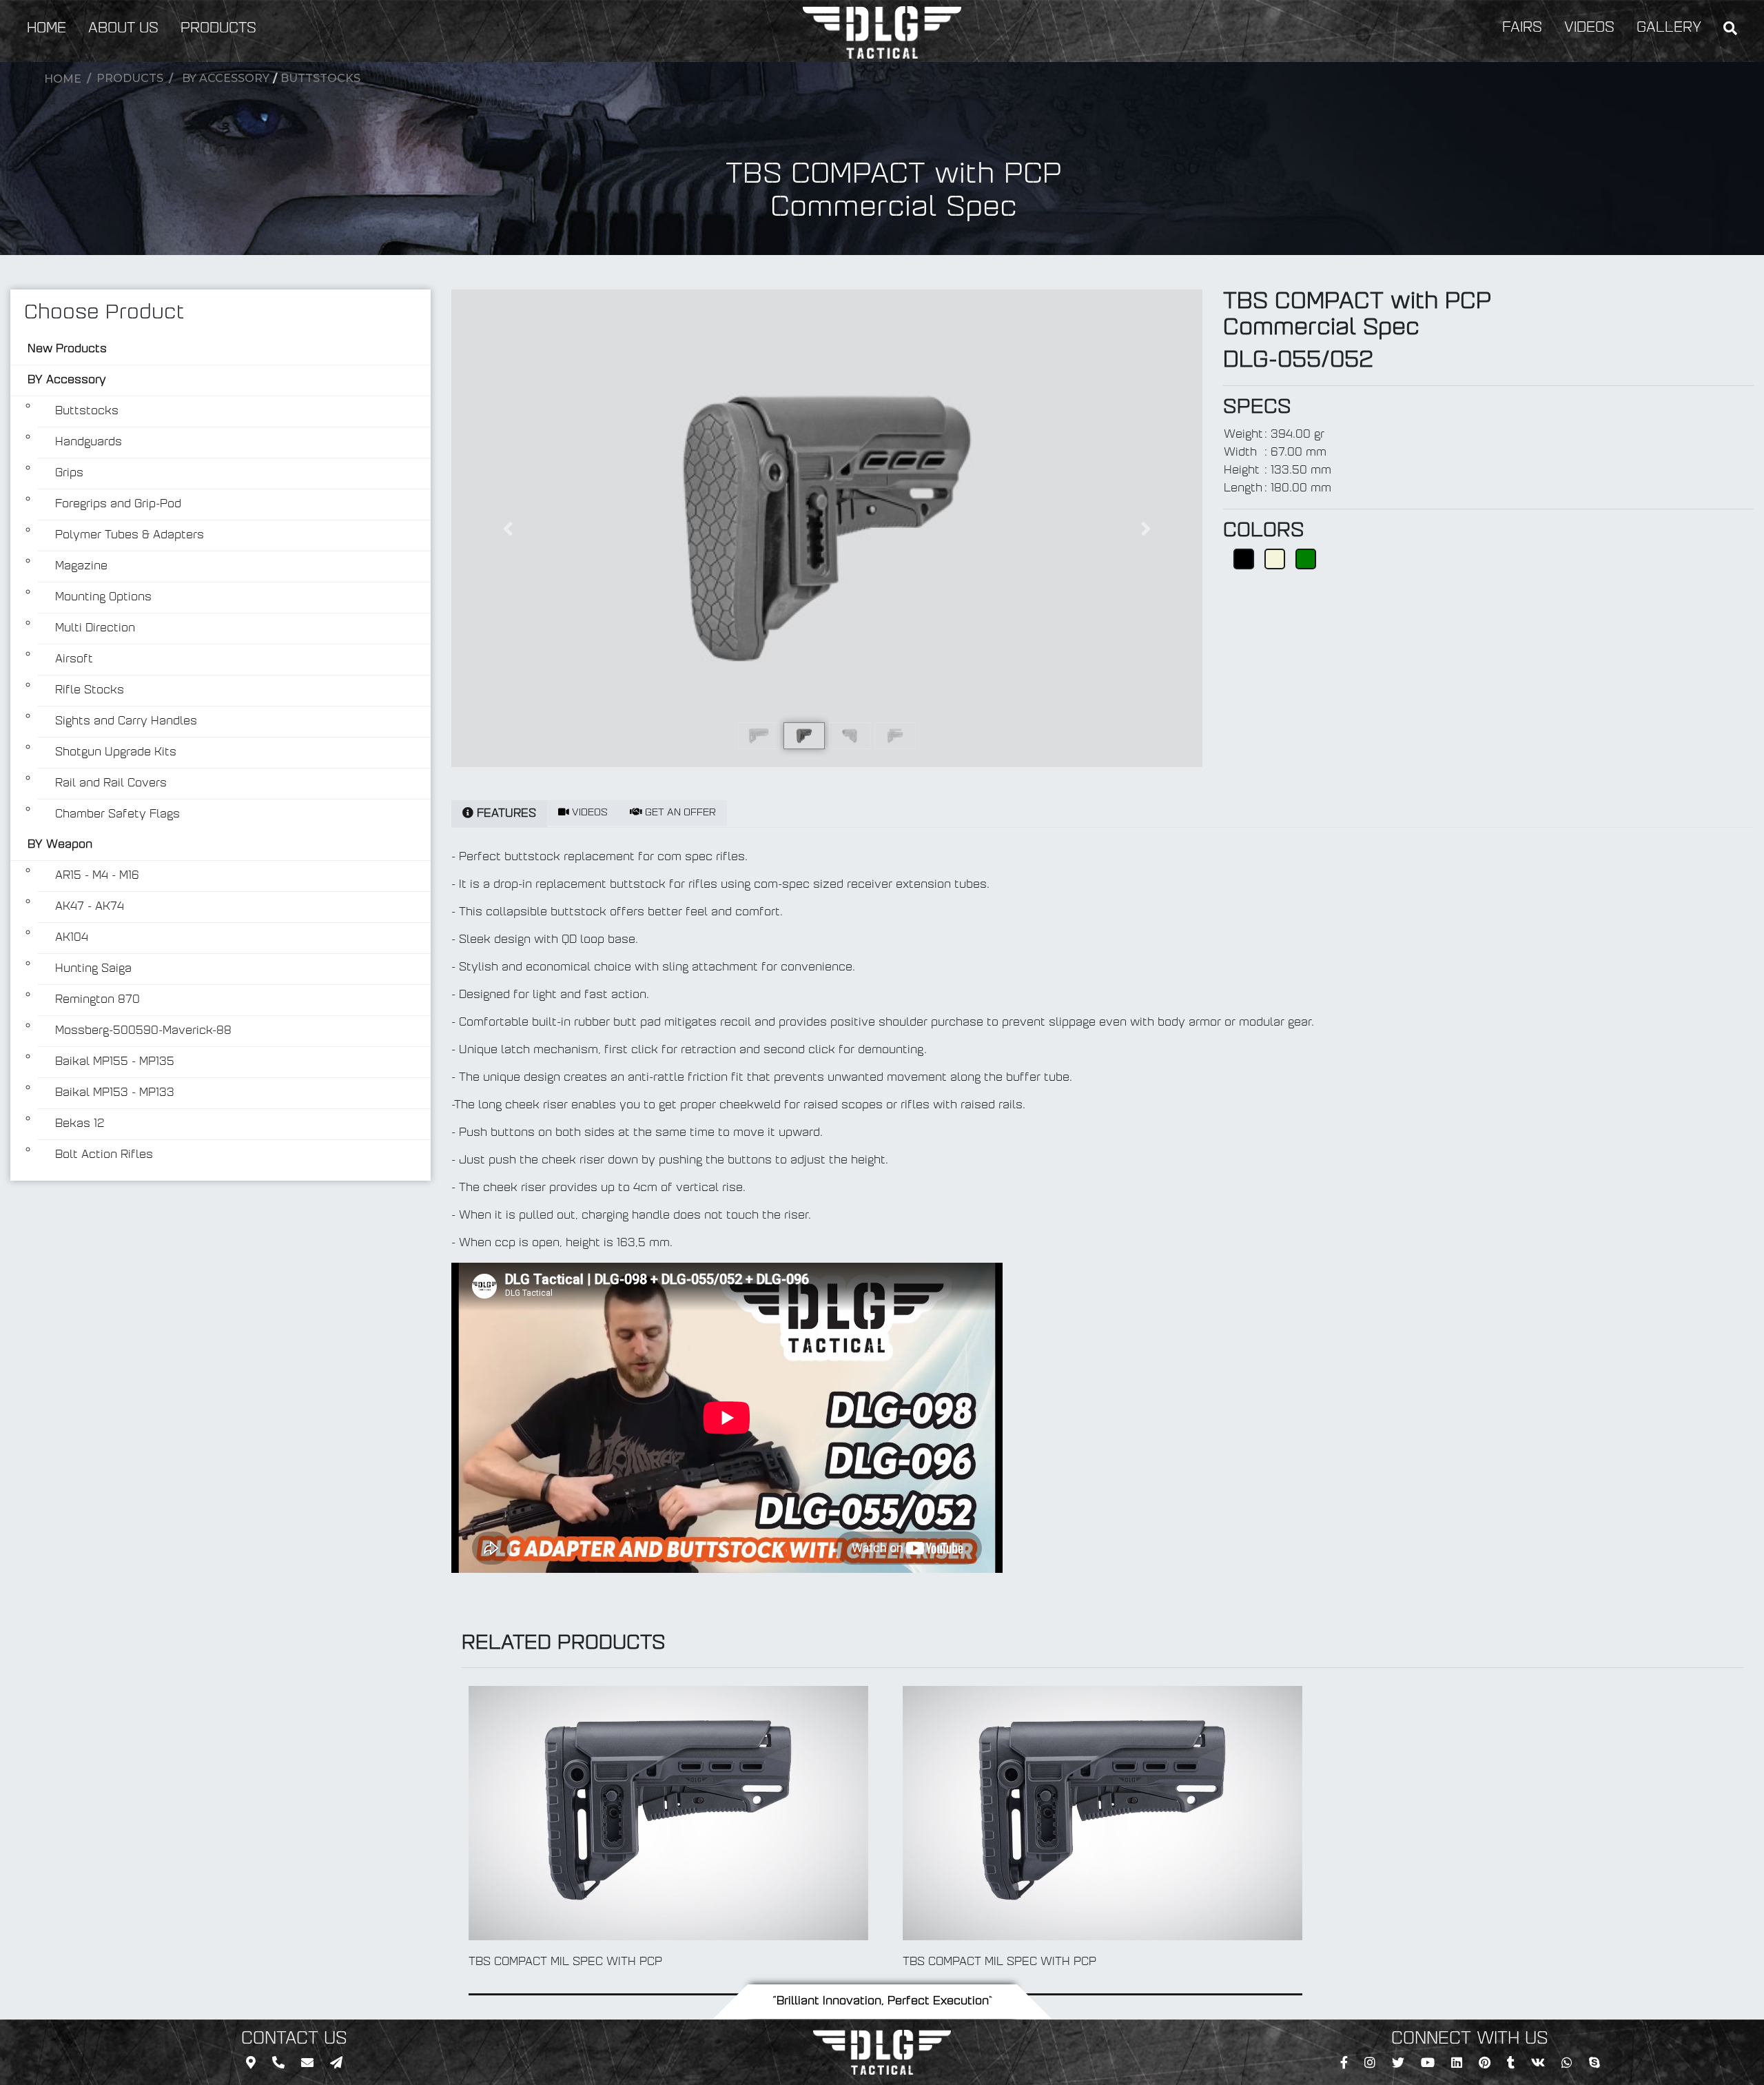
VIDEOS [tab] (588, 813)
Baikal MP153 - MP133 (115, 1093)
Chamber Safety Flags (117, 815)
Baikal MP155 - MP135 (115, 1062)
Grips (69, 474)
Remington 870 (98, 1000)
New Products (67, 349)
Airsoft (74, 660)
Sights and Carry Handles (126, 722)
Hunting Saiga (93, 969)
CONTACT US (294, 2040)
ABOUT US (123, 29)
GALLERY (1669, 28)
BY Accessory (226, 78)
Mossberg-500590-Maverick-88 (143, 1031)
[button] (508, 528)
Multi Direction (95, 629)
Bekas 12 (80, 1124)
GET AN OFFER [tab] (679, 813)
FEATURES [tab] (505, 814)
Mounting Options (103, 598)
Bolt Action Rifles (104, 1155)
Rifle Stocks (90, 691)
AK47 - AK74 (90, 907)
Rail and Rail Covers (111, 784)
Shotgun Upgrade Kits (116, 753)
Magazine (81, 567)
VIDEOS (1589, 28)
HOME (47, 29)
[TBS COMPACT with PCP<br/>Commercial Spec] (827, 528)
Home (63, 79)
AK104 (72, 938)
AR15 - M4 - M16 (97, 876)
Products (130, 78)
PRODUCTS (218, 29)
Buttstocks (320, 78)
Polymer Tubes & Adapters (130, 536)
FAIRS (1522, 28)
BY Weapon (60, 845)
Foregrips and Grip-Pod (118, 505)
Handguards (89, 443)
